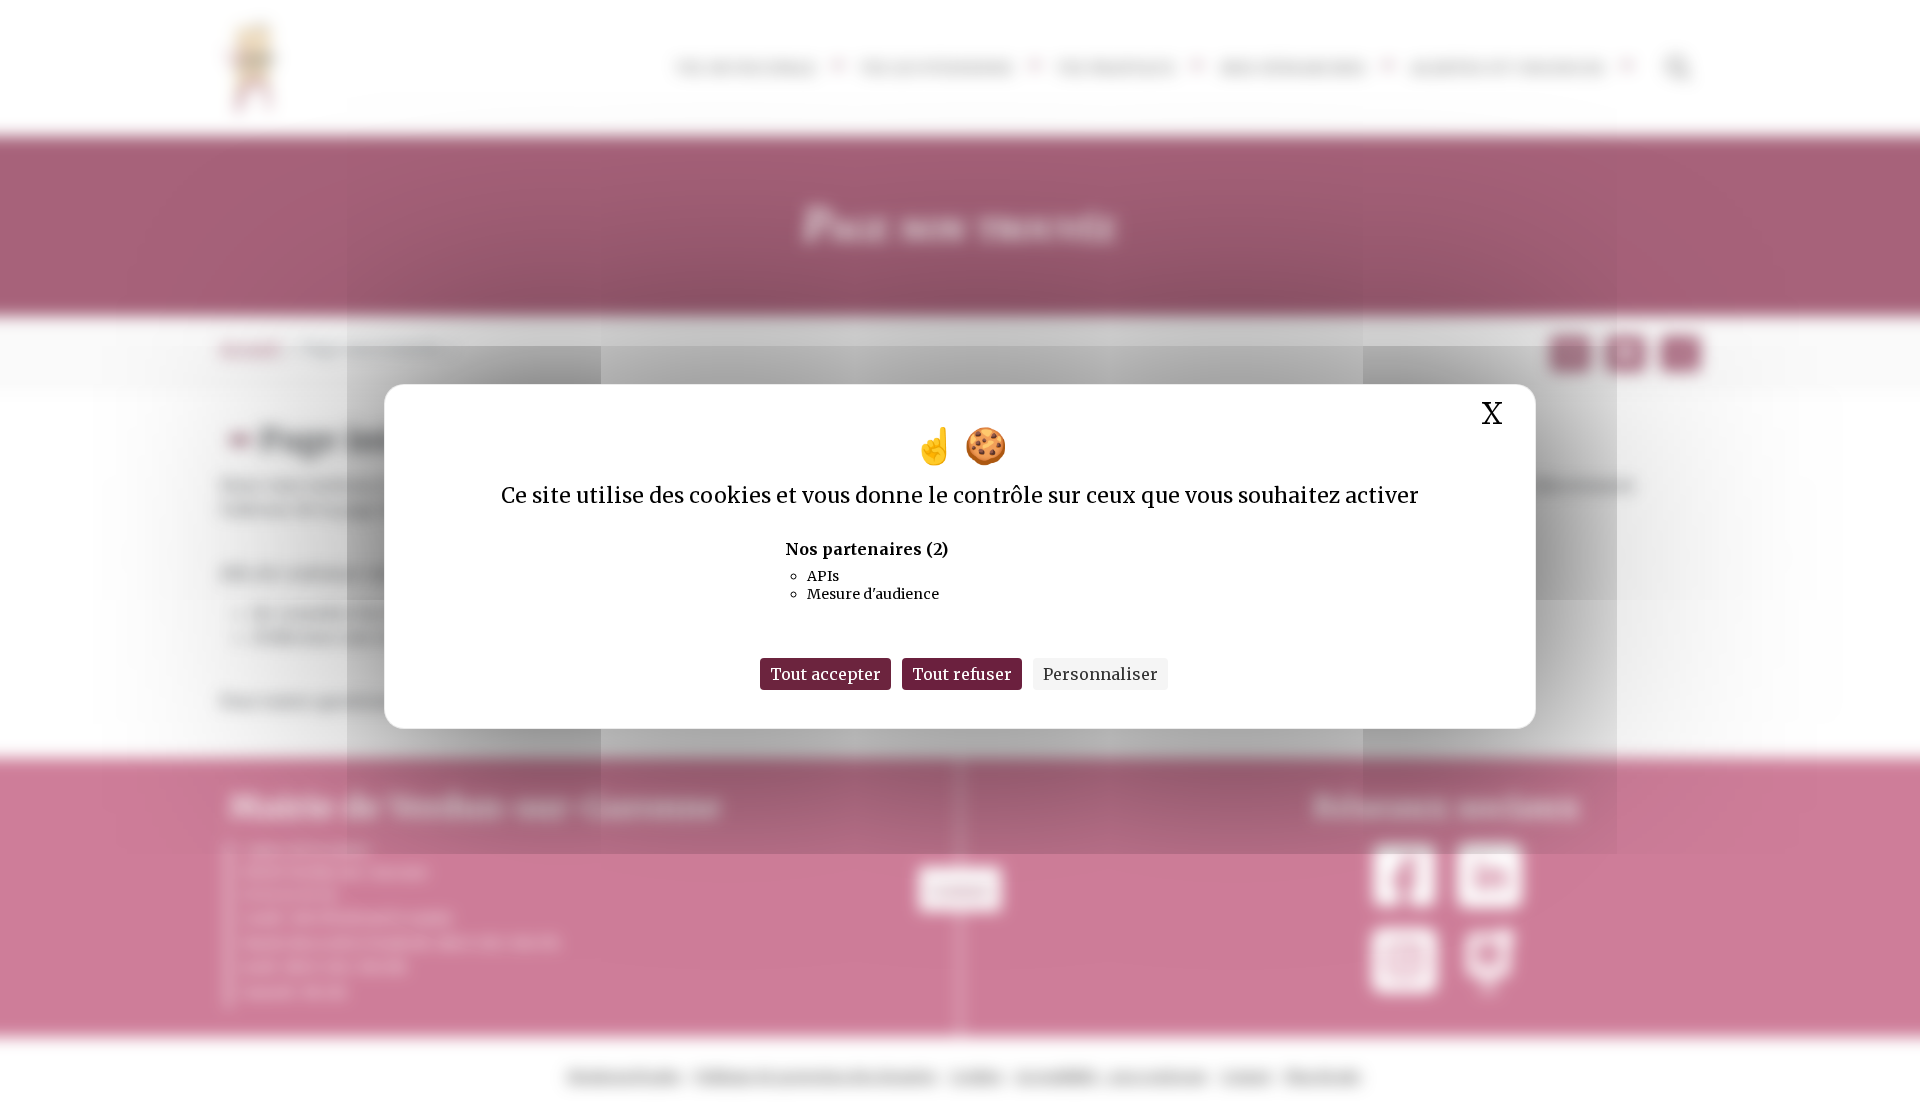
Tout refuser (962, 674)
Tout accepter (825, 674)
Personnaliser (1100, 674)
